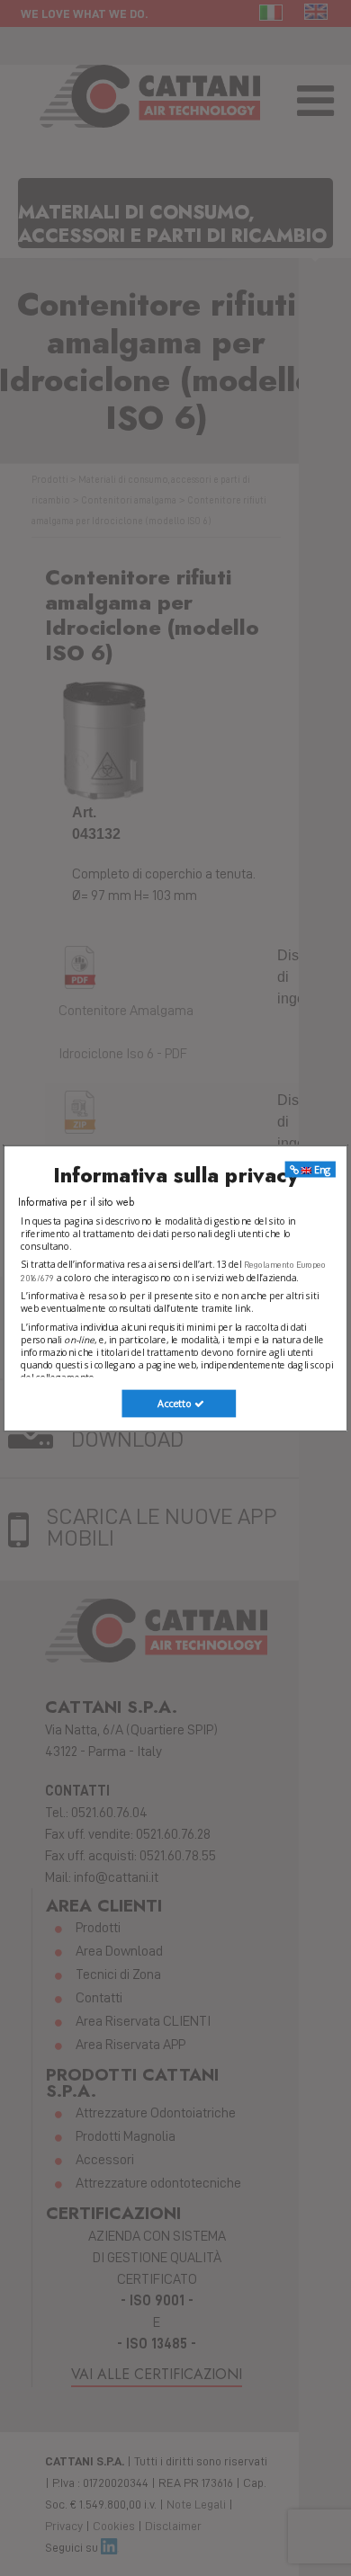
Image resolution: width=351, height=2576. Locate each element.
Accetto (175, 1403)
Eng (321, 1169)
